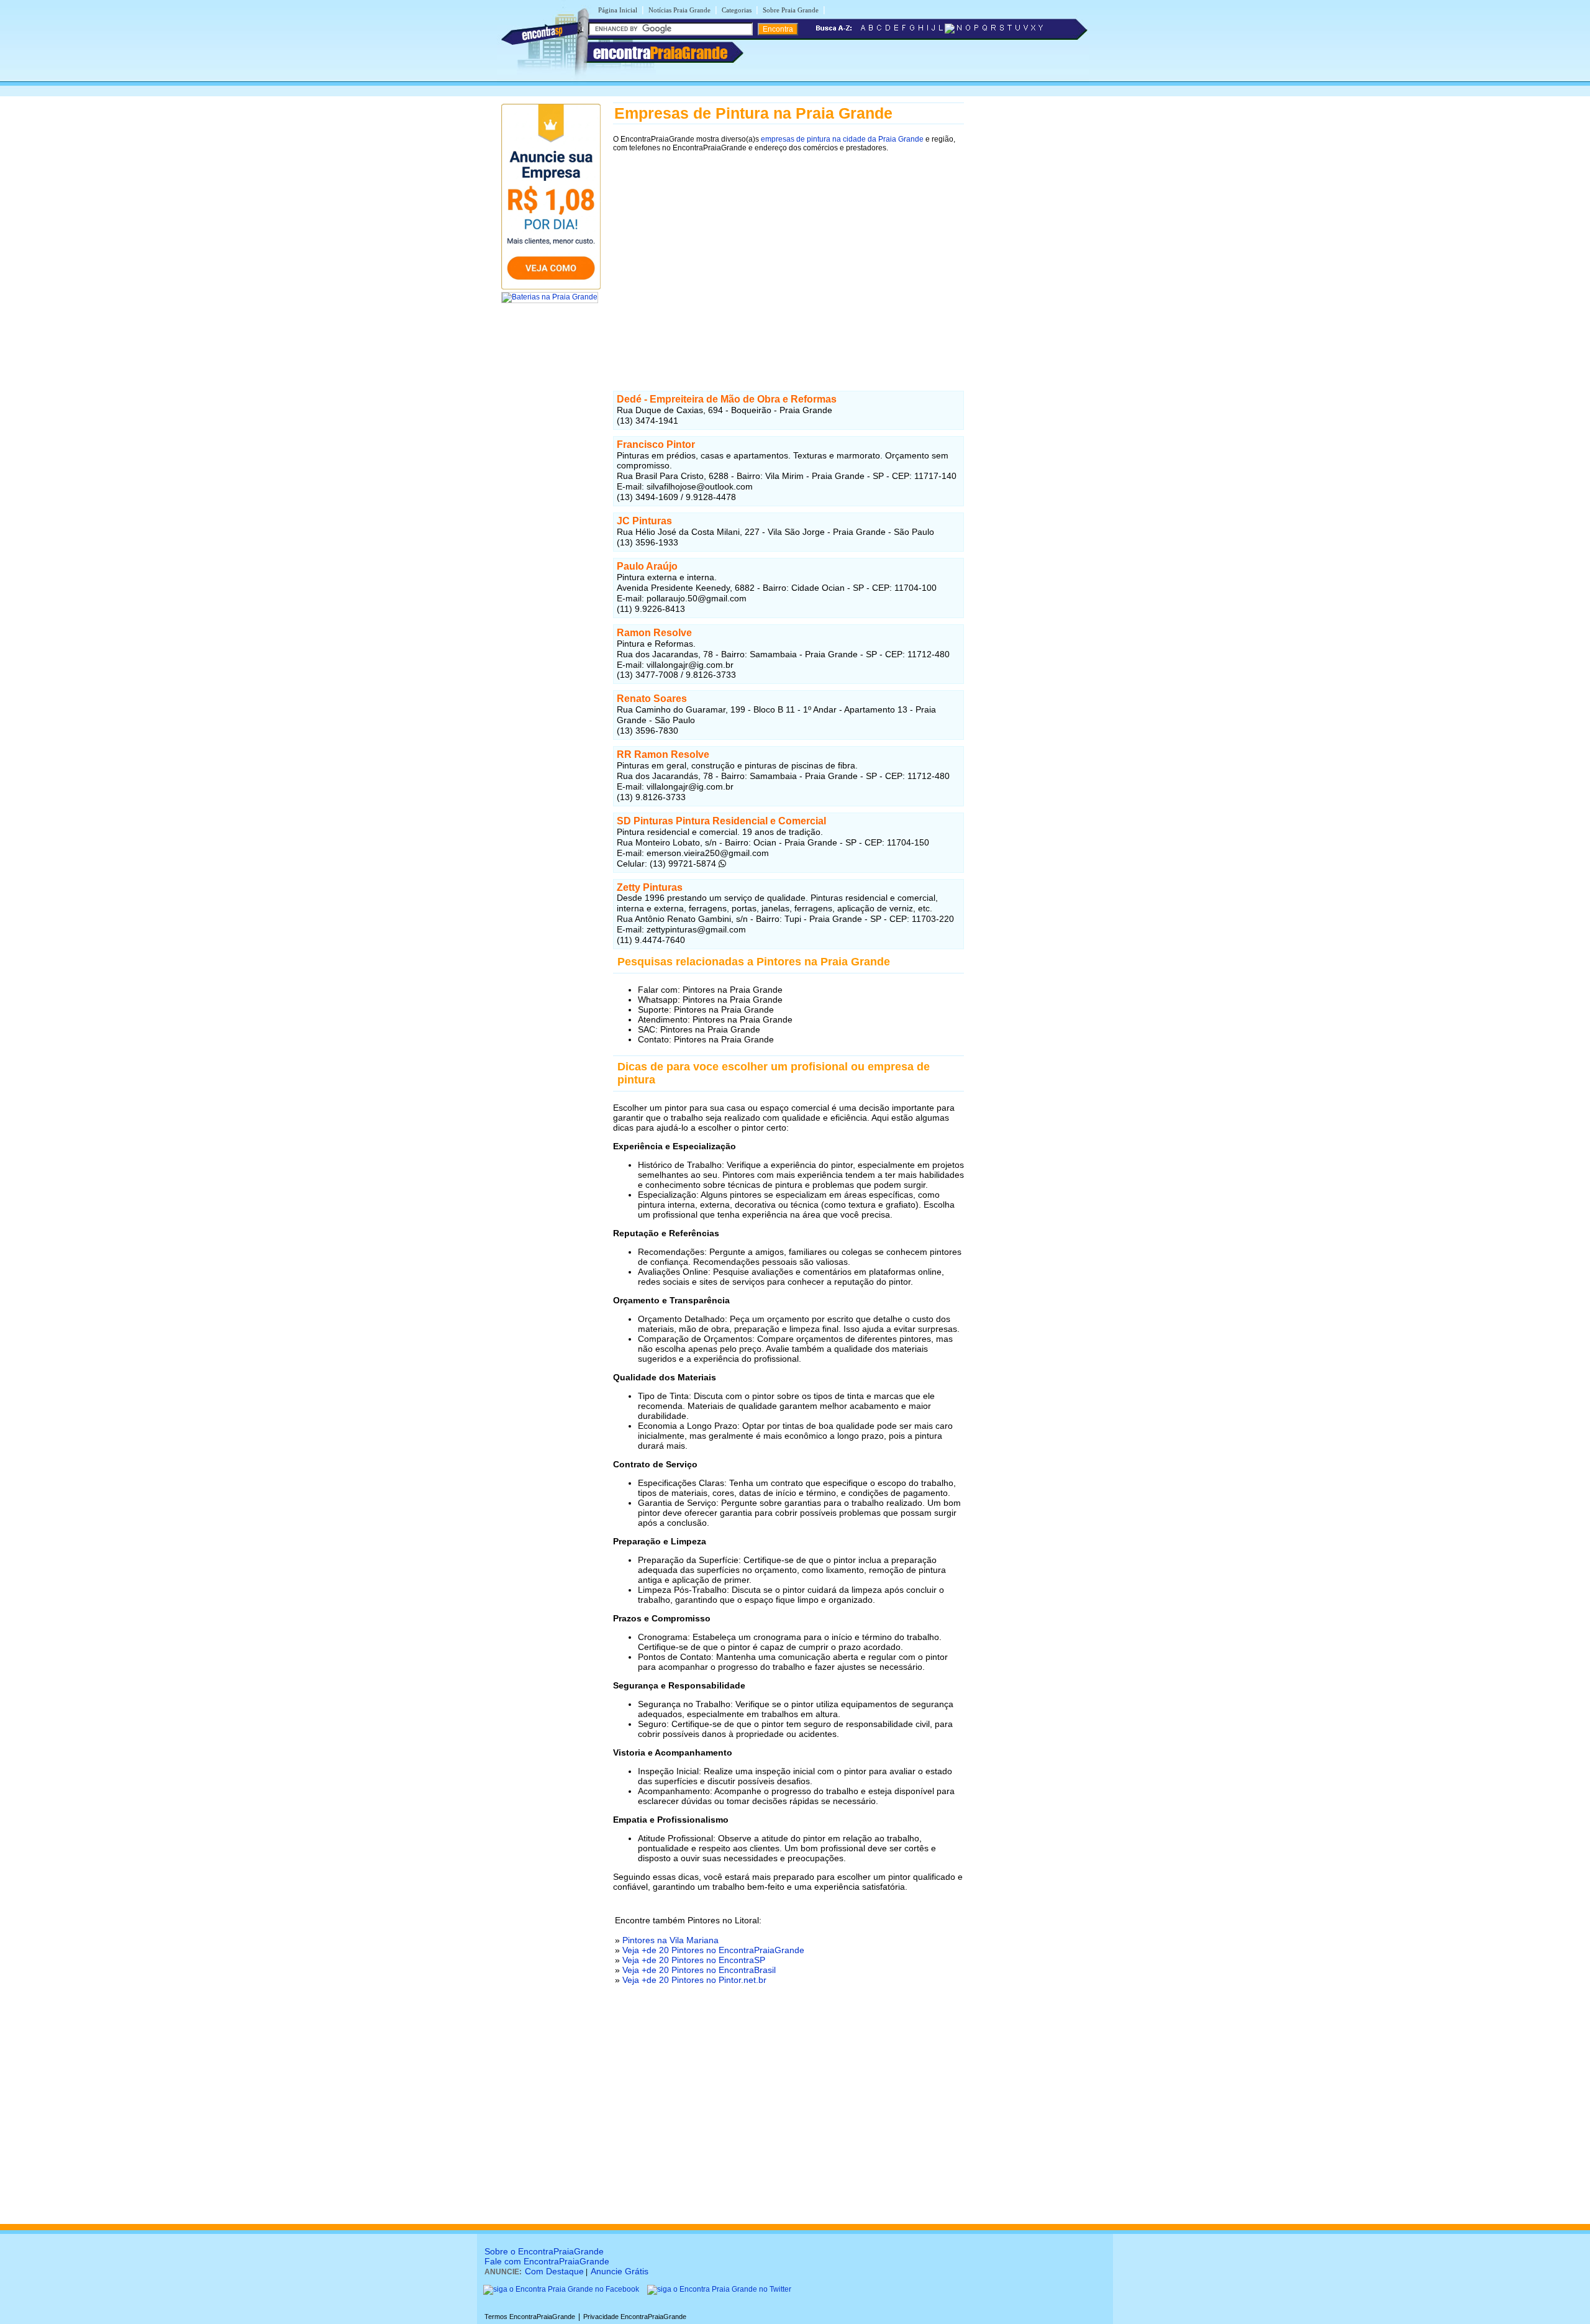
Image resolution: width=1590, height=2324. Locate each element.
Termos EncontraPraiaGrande (530, 2317)
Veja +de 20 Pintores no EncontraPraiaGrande (713, 1950)
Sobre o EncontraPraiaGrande (544, 2251)
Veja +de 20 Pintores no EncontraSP (694, 1960)
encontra (660, 53)
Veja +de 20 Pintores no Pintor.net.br (694, 1980)
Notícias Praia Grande (679, 10)
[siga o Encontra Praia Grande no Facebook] (561, 2289)
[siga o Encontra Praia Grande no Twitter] (719, 2289)
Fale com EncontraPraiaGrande (547, 2261)
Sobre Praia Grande (791, 10)
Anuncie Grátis (620, 2271)
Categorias (737, 10)
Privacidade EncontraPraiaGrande (635, 2317)
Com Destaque (554, 2271)
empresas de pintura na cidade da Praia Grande (842, 139)
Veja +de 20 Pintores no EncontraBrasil (699, 1970)
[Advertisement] (788, 264)
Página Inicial (618, 10)
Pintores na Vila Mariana (670, 1940)
